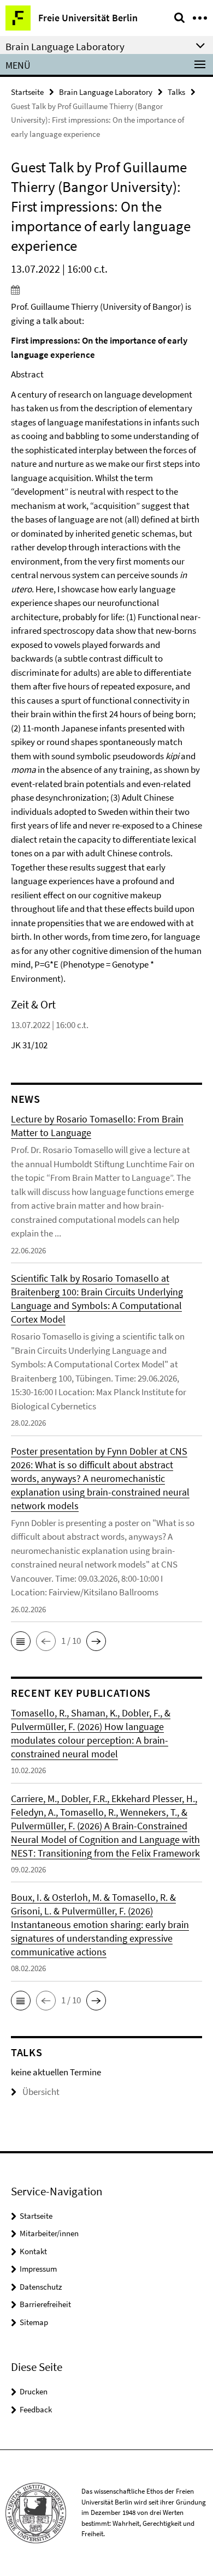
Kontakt (33, 2251)
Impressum (38, 2269)
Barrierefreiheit (45, 2304)
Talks (176, 92)
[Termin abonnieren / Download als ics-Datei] (106, 290)
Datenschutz (41, 2287)
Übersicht (41, 2092)
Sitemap (34, 2322)
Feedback (36, 2409)
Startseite (27, 92)
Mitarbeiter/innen (49, 2233)
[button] (21, 1641)
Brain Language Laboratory (106, 92)
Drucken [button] (34, 2391)
